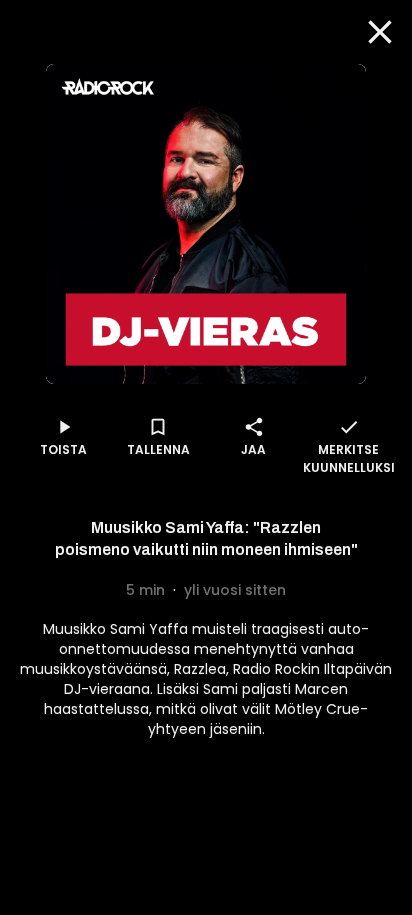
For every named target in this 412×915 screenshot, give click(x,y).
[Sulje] (380, 32)
